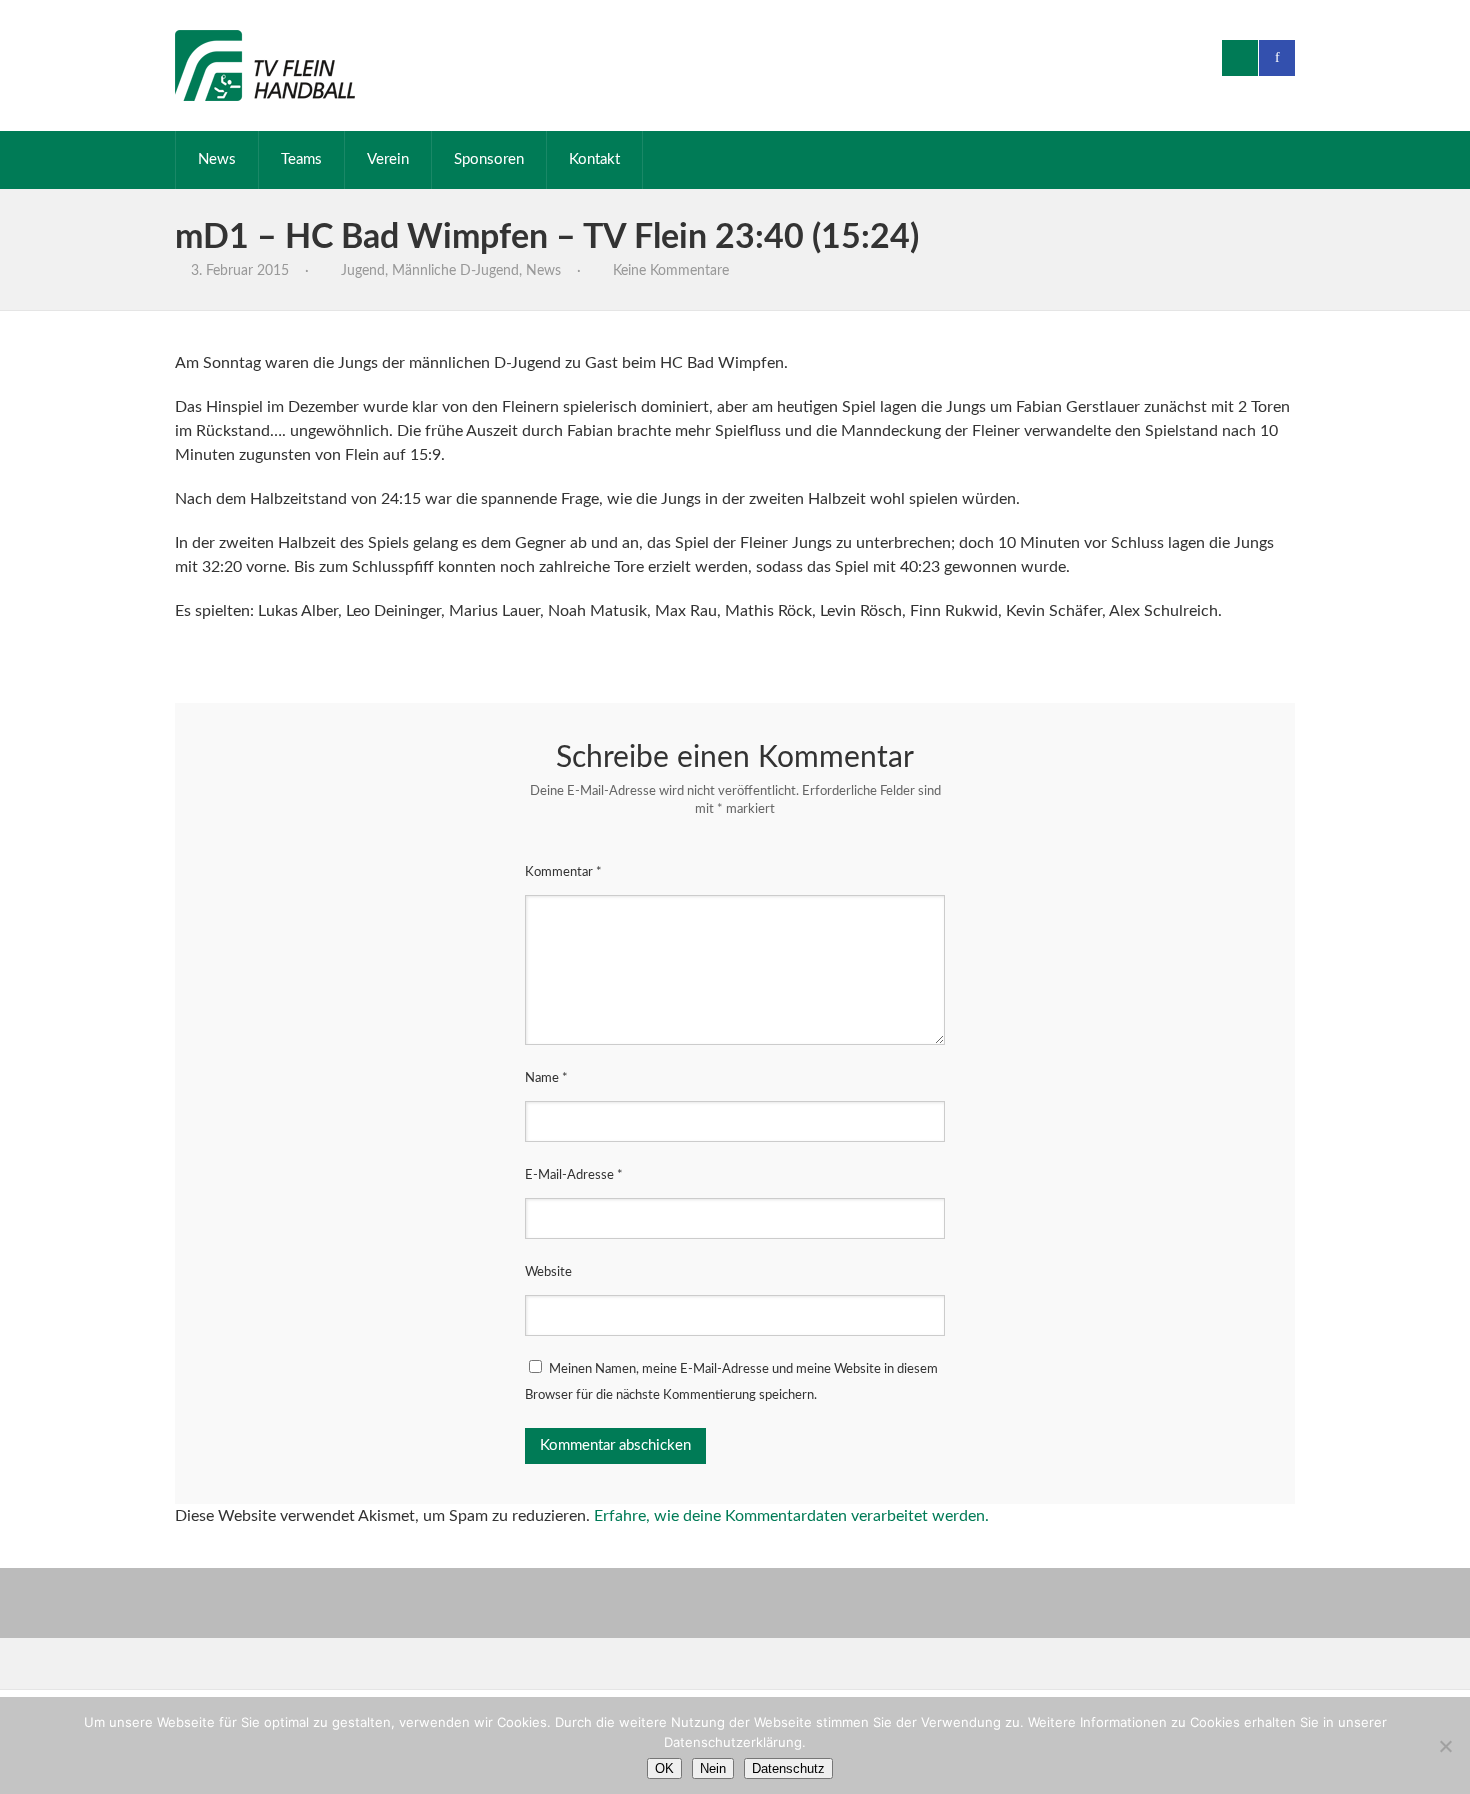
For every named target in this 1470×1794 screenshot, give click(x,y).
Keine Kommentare (671, 271)
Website (548, 1272)
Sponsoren (489, 159)
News (217, 159)
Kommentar (563, 872)
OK (664, 1768)
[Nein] (1445, 1746)
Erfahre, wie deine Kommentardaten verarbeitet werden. (791, 1516)
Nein (713, 1768)
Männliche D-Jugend (455, 271)
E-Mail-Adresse (574, 1175)
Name (546, 1078)
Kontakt (594, 159)
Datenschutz (788, 1768)
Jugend (363, 271)
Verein (388, 159)
